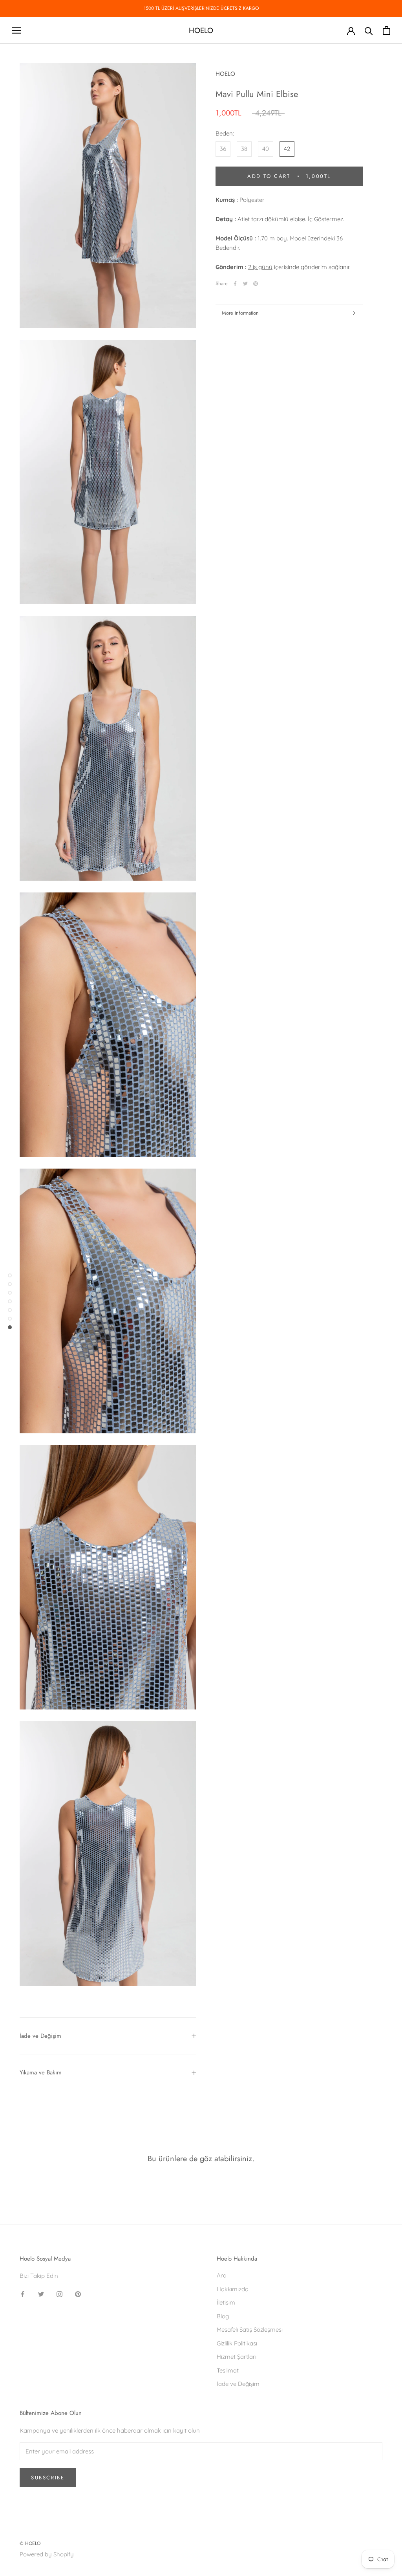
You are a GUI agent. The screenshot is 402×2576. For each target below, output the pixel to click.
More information (240, 313)
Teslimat (228, 2370)
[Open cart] (386, 30)
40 (266, 149)
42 (287, 149)
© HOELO (30, 2543)
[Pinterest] (256, 284)
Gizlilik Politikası (237, 2343)
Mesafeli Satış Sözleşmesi (250, 2330)
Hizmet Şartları (237, 2357)
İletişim (226, 2302)
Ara (222, 2275)
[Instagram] (59, 2294)
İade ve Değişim (40, 2036)
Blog (223, 2316)
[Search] (369, 30)
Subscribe (48, 2478)
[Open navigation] (16, 31)
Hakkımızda (233, 2289)
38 (244, 149)
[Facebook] (235, 284)
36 (223, 149)
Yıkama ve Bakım (41, 2072)
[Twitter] (245, 284)
